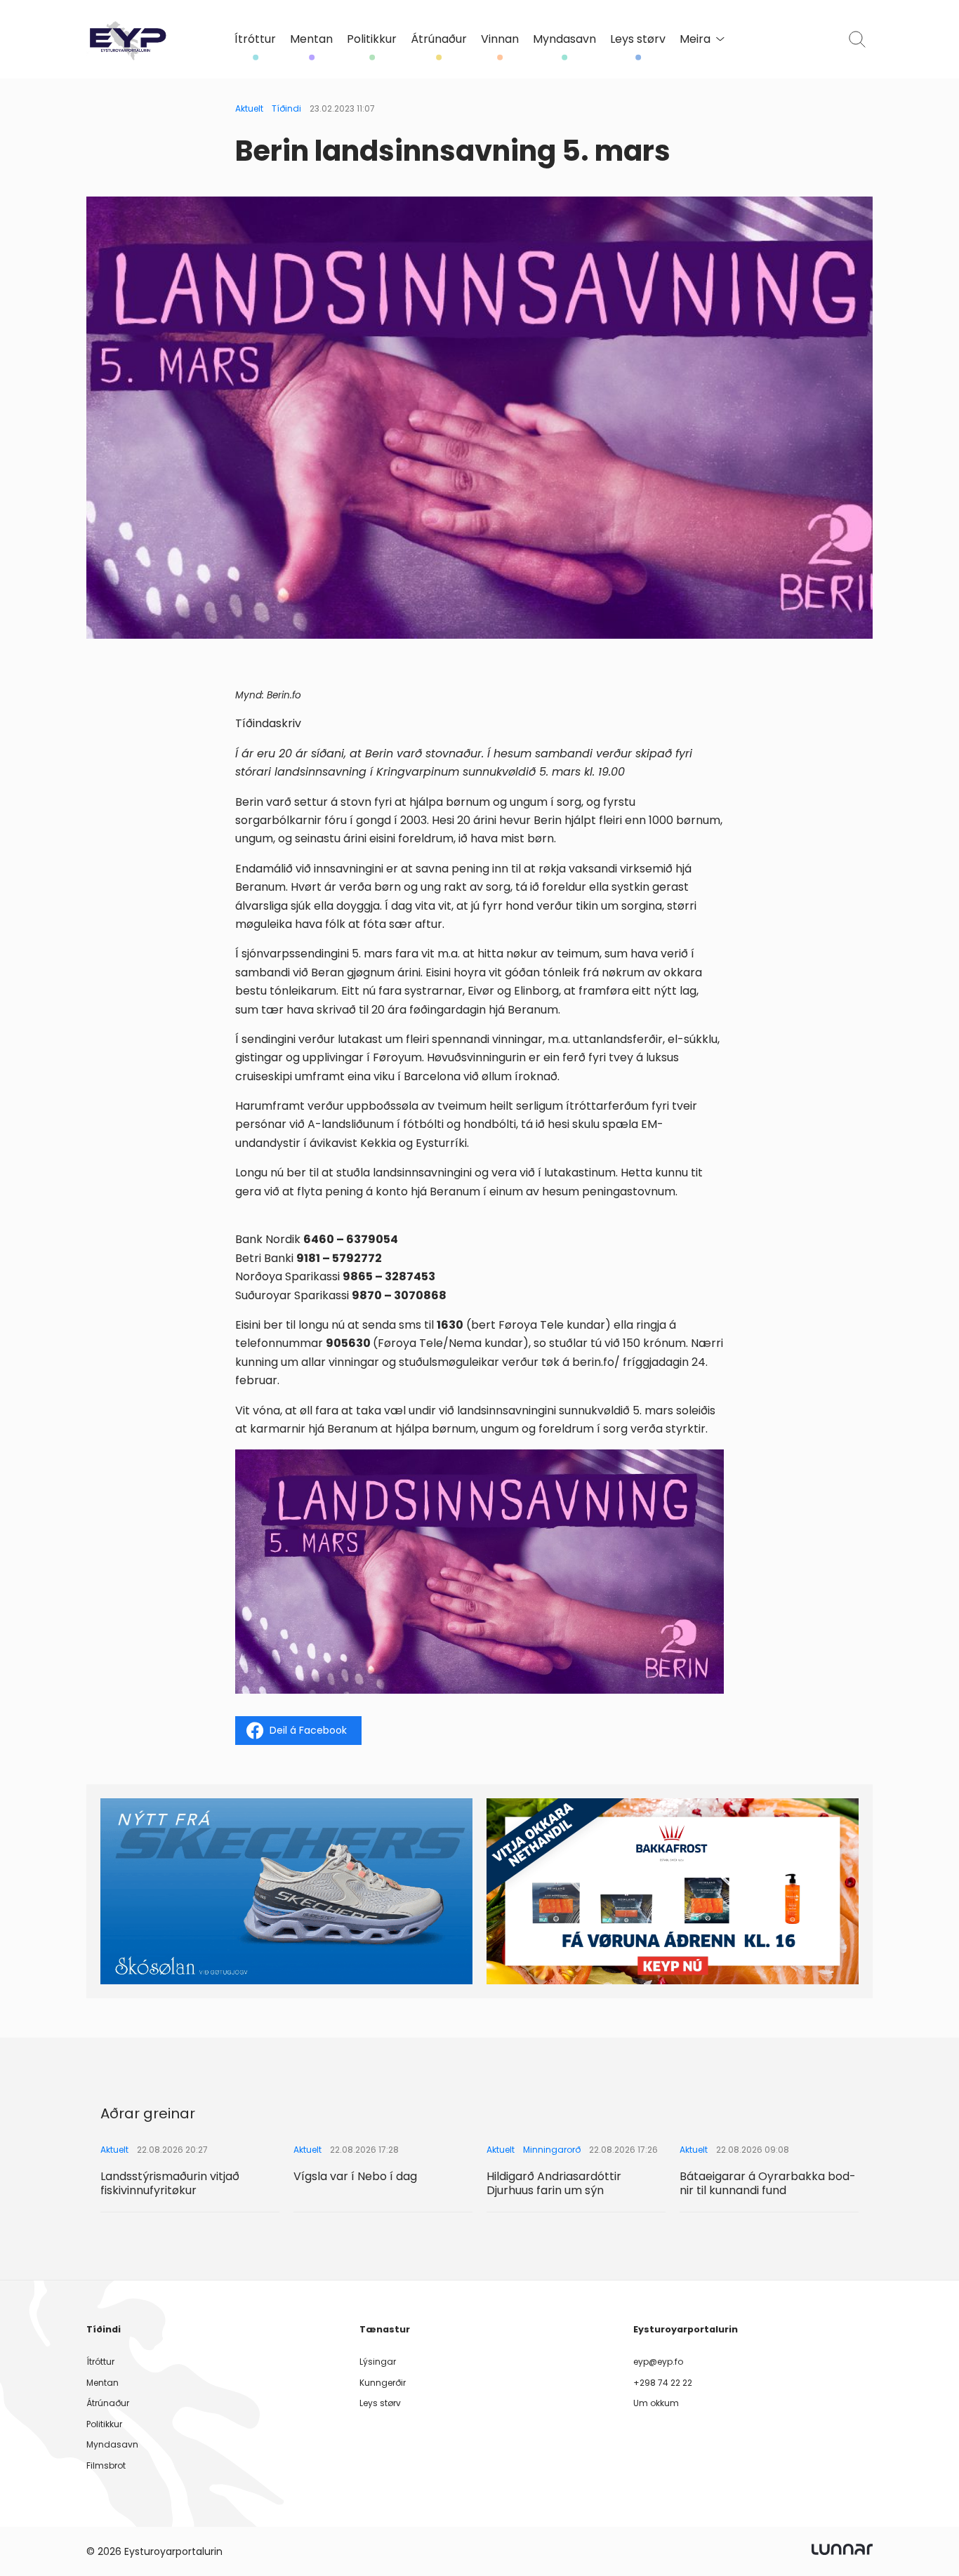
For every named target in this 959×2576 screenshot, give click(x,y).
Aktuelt (249, 108)
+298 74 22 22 (663, 2383)
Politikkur (372, 39)
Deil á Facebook (308, 1730)
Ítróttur (255, 39)
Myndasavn (564, 39)
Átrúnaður (439, 39)
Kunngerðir (383, 2383)
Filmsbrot (106, 2465)
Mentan (311, 39)
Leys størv (638, 39)
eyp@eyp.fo (658, 2362)
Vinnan (500, 39)
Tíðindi (286, 108)
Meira (695, 39)
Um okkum (656, 2403)
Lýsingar (378, 2362)
